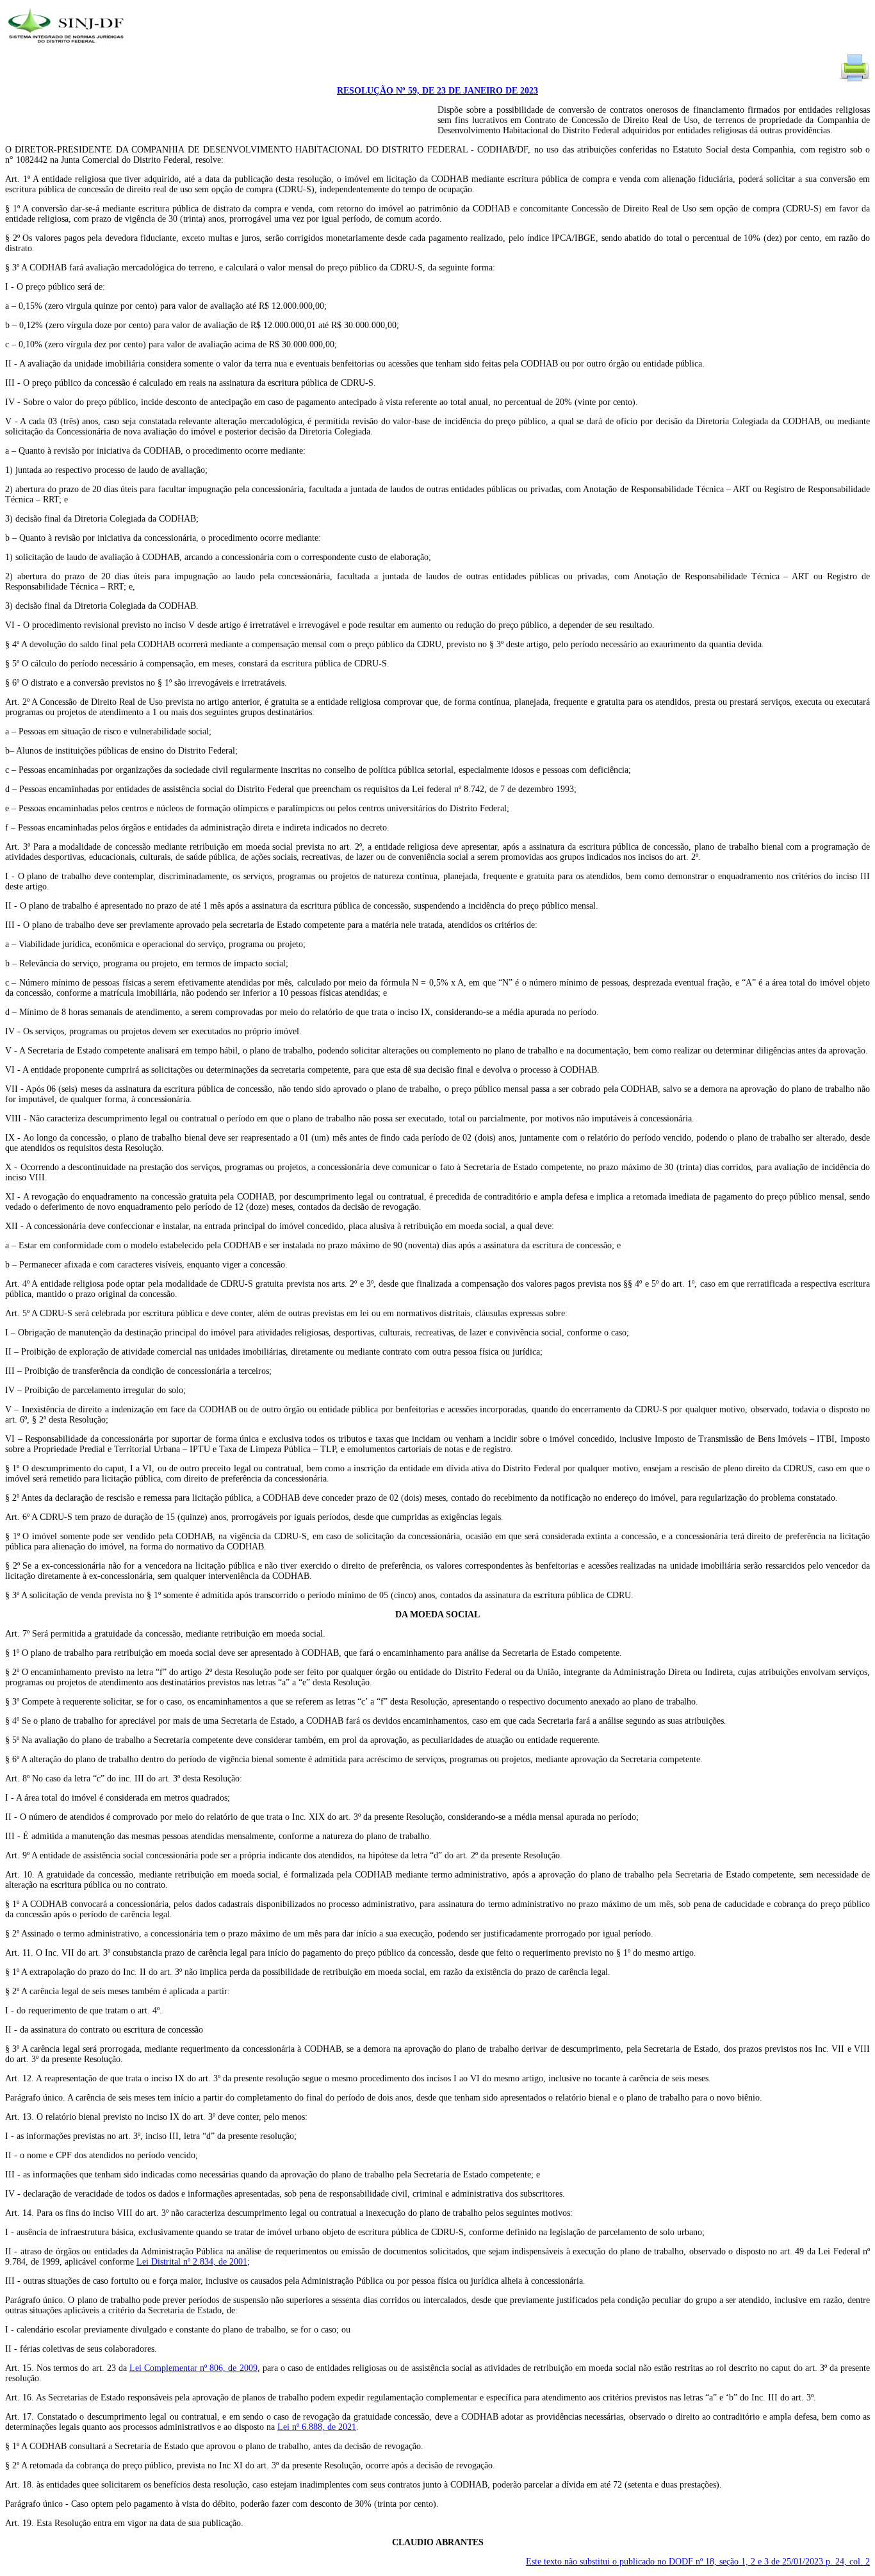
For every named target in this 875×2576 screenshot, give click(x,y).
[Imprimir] (855, 80)
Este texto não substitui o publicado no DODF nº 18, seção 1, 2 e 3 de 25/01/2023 (698, 2562)
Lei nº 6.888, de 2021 (317, 2427)
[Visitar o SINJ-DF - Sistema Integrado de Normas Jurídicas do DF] (68, 47)
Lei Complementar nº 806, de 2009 (193, 2368)
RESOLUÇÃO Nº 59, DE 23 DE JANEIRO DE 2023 (437, 91)
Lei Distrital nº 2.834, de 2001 (192, 2262)
